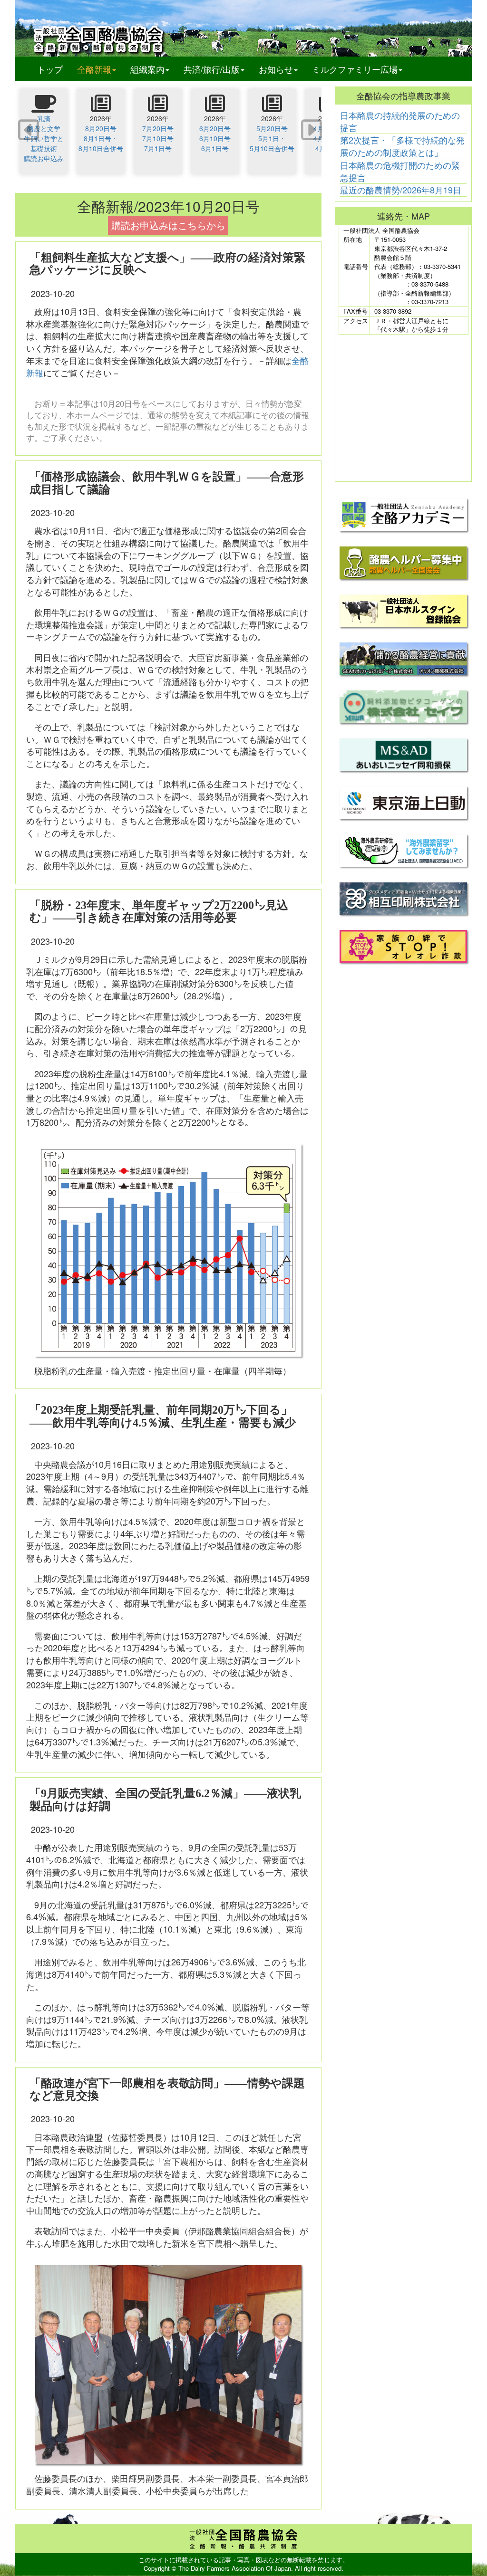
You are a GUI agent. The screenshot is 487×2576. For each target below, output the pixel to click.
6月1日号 (215, 148)
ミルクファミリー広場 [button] (355, 69)
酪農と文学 (44, 128)
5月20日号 (272, 128)
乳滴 (44, 118)
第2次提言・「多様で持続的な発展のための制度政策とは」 (402, 146)
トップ (50, 69)
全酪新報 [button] (100, 69)
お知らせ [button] (276, 69)
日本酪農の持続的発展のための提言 (400, 121)
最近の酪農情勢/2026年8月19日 (401, 190)
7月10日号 (158, 138)
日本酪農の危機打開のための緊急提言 (400, 171)
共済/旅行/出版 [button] (212, 69)
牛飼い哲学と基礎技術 (44, 143)
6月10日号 (215, 138)
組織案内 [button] (147, 69)
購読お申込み (44, 158)
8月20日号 (101, 128)
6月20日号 (215, 128)
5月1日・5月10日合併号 (272, 143)
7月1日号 (158, 148)
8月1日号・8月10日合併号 (101, 143)
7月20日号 (158, 128)
